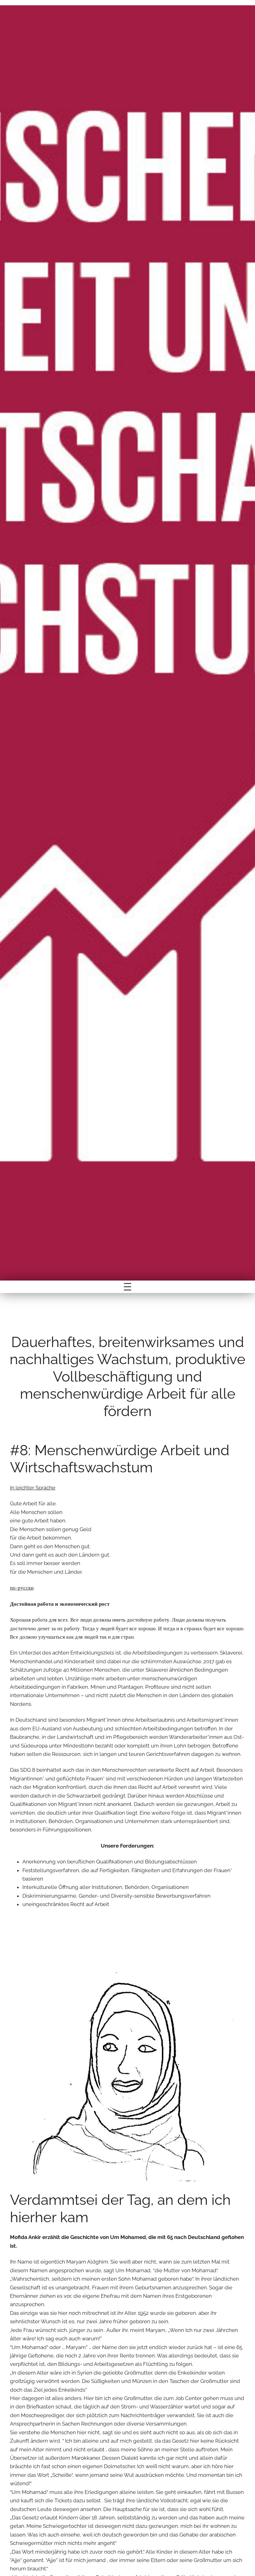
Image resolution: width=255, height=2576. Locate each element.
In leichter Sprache (33, 1488)
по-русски (22, 1588)
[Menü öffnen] (127, 1287)
